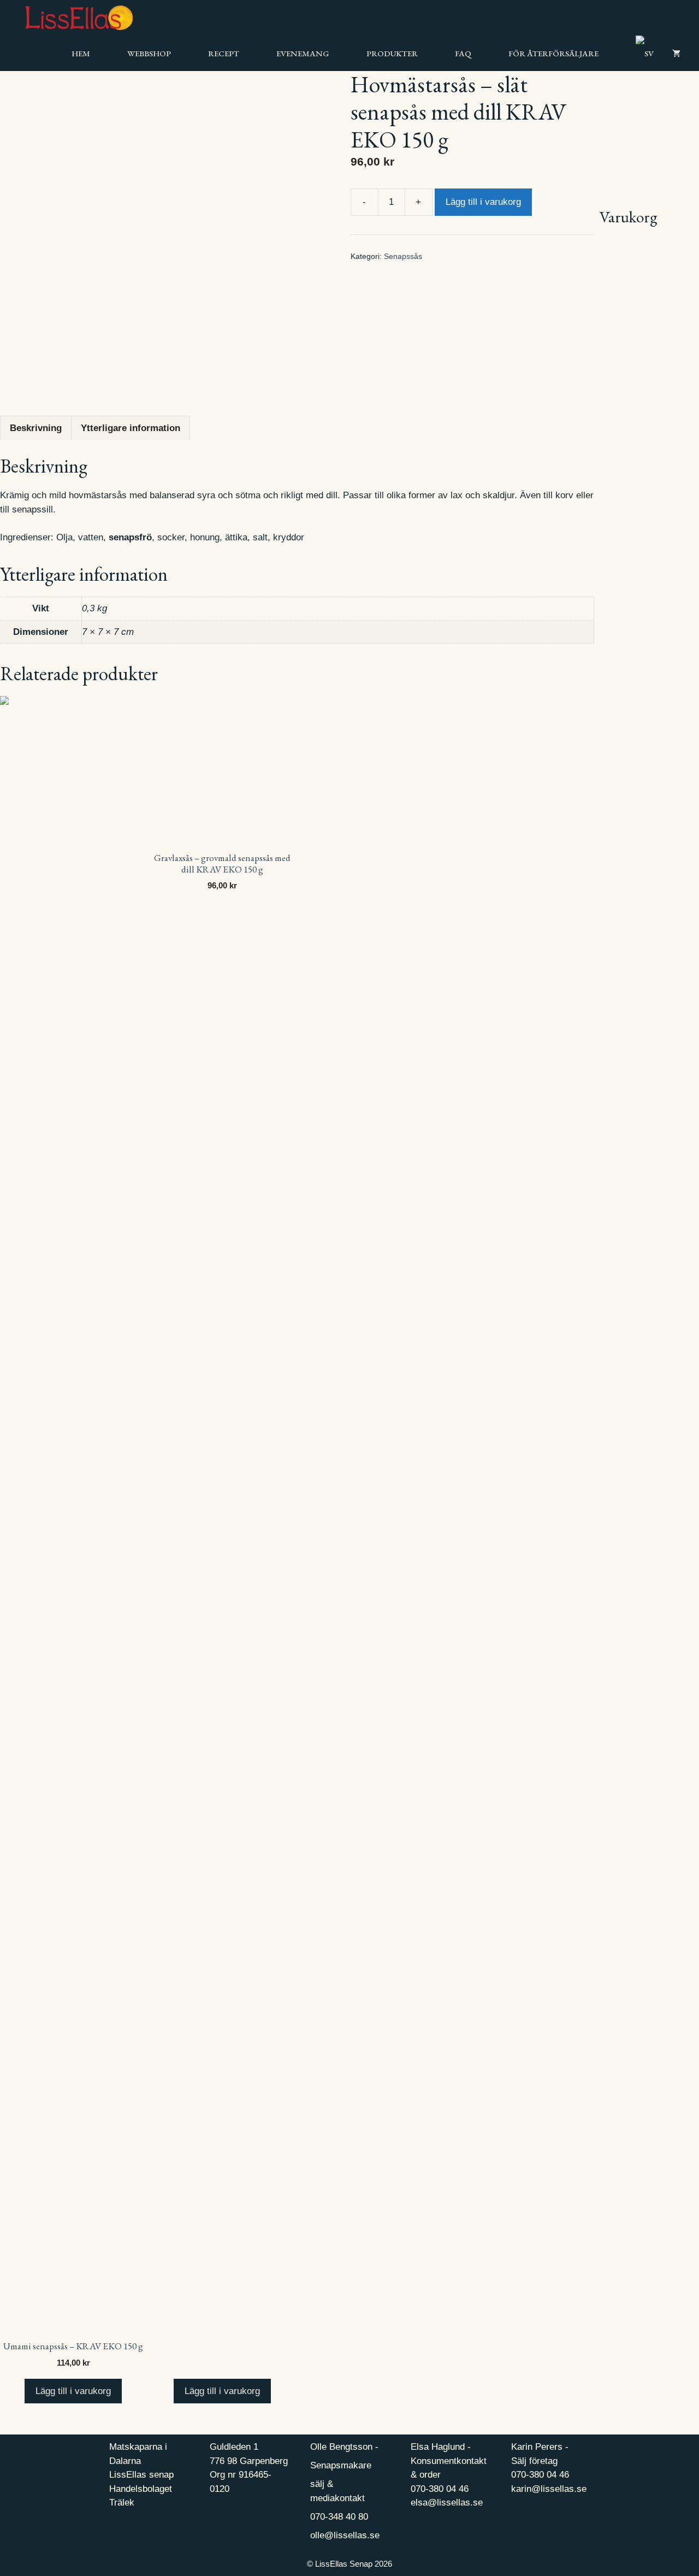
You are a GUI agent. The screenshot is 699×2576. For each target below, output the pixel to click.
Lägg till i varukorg (483, 202)
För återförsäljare (553, 53)
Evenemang (303, 53)
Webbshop (149, 53)
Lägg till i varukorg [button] (73, 2391)
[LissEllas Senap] (66, 18)
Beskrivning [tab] (36, 428)
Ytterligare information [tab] (131, 428)
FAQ (463, 53)
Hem (81, 53)
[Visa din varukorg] (676, 53)
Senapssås (403, 257)
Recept (224, 53)
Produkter (392, 53)
